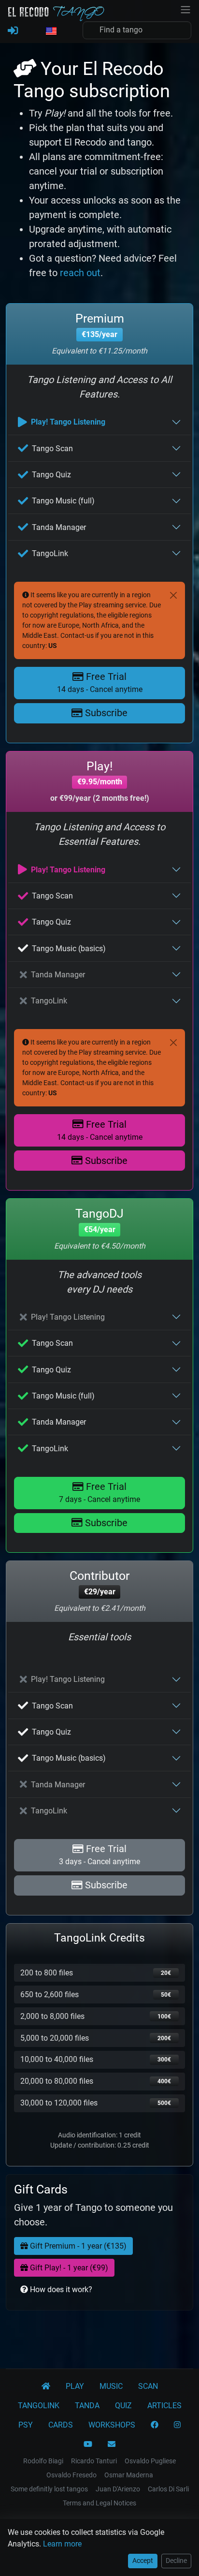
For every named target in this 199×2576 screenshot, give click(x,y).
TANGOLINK (39, 2406)
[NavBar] (185, 9)
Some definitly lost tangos (49, 2489)
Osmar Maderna (129, 2475)
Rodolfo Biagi (43, 2461)
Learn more (62, 2544)
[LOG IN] (13, 31)
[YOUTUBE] (88, 2444)
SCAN (148, 2386)
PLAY (75, 2386)
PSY (26, 2425)
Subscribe (105, 713)
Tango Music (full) (63, 501)
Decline (176, 2561)
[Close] (173, 595)
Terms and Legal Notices (99, 2503)
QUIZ (123, 2406)
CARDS (61, 2425)
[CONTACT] (112, 2444)
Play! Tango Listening (68, 422)
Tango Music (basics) (69, 949)
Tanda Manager (59, 527)
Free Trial (100, 682)
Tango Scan (52, 449)
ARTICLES (164, 2406)
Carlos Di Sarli (168, 2489)
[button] (51, 31)
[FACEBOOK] (155, 2425)
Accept (143, 2561)
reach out (80, 273)
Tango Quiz (51, 475)
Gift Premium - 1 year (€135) (77, 2246)
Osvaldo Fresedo (71, 2475)
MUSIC (111, 2386)
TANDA (87, 2406)
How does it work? (60, 2289)
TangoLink (50, 553)
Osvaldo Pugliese (150, 2461)
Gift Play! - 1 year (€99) (68, 2268)
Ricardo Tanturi (94, 2461)
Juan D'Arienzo (118, 2489)
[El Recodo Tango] (46, 2386)
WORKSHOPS (112, 2425)
